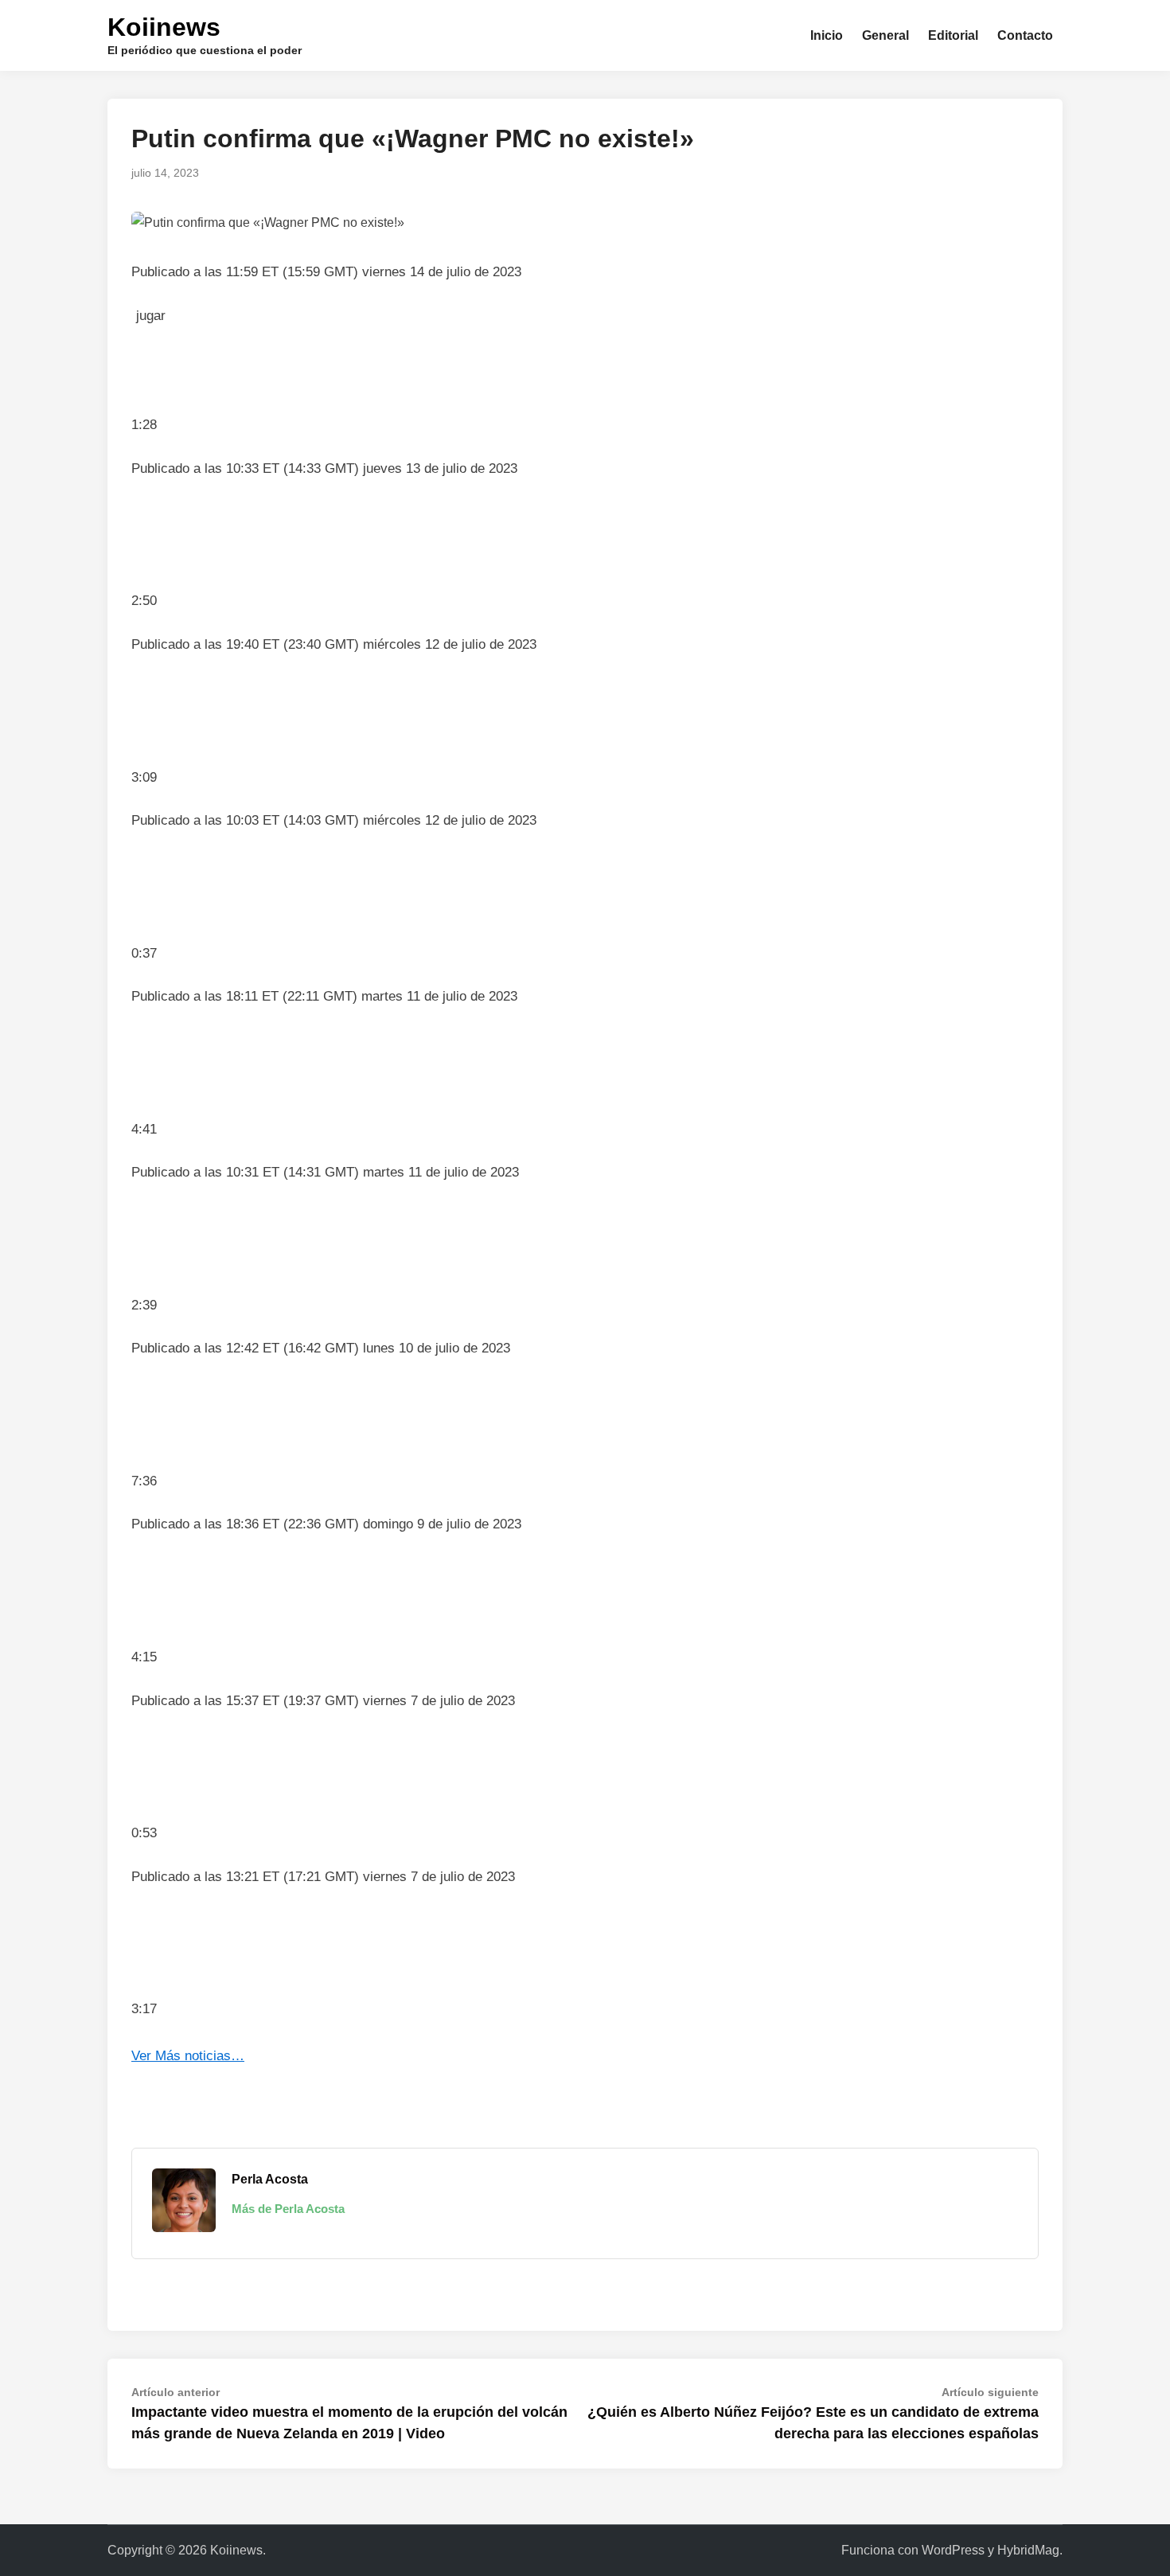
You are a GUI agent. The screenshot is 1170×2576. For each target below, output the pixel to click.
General (885, 35)
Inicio (827, 35)
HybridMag (1028, 2550)
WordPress (953, 2550)
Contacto (1025, 35)
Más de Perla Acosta (288, 2209)
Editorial (953, 35)
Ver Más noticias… (188, 2056)
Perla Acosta (270, 2179)
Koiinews (164, 27)
